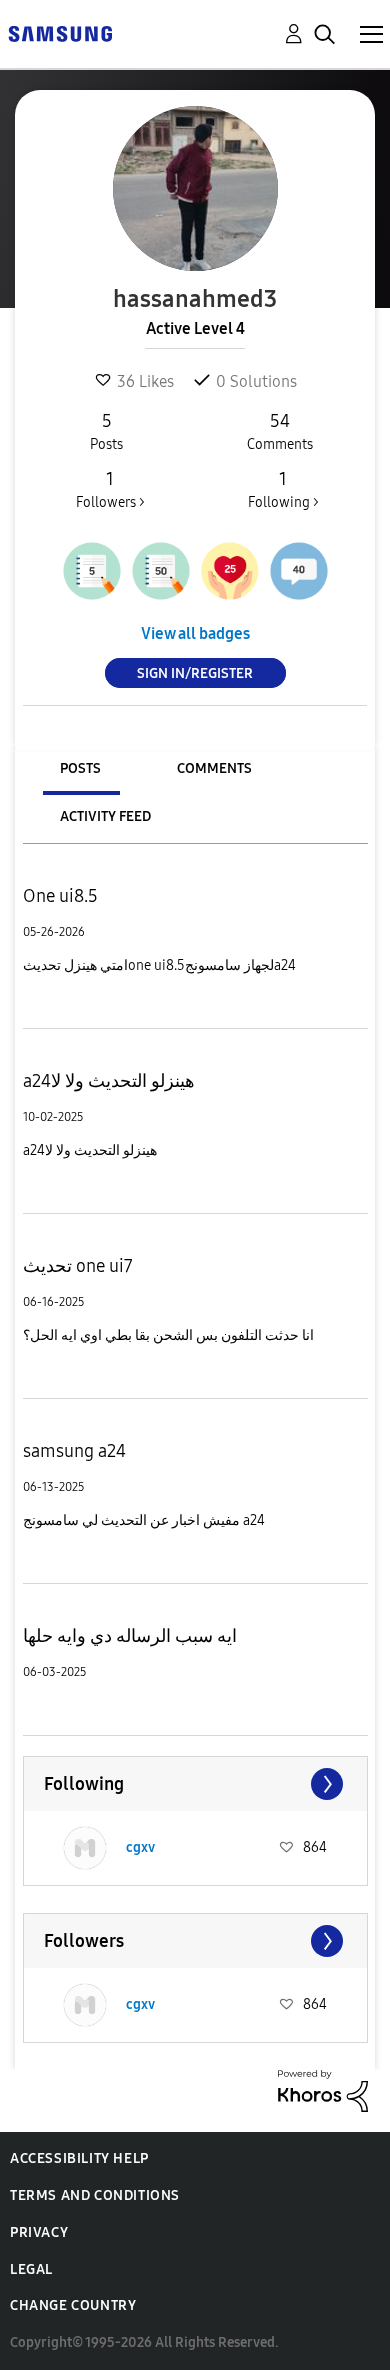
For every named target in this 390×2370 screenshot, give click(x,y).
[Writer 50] (161, 571)
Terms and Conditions (95, 2195)
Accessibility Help (79, 2158)
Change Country (73, 2305)
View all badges (195, 633)
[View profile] (85, 1848)
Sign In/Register (195, 673)
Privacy (39, 2232)
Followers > (110, 489)
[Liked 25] (230, 571)
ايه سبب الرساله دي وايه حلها (130, 1636)
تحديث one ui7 (78, 1266)
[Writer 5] (92, 571)
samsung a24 (74, 1451)
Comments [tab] (214, 768)
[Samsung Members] (60, 32)
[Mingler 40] (299, 571)
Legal (31, 2269)
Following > (283, 489)
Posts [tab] (80, 768)
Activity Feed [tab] (105, 816)
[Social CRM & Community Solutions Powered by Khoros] (323, 2089)
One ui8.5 (60, 896)
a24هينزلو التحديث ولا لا (109, 1081)
